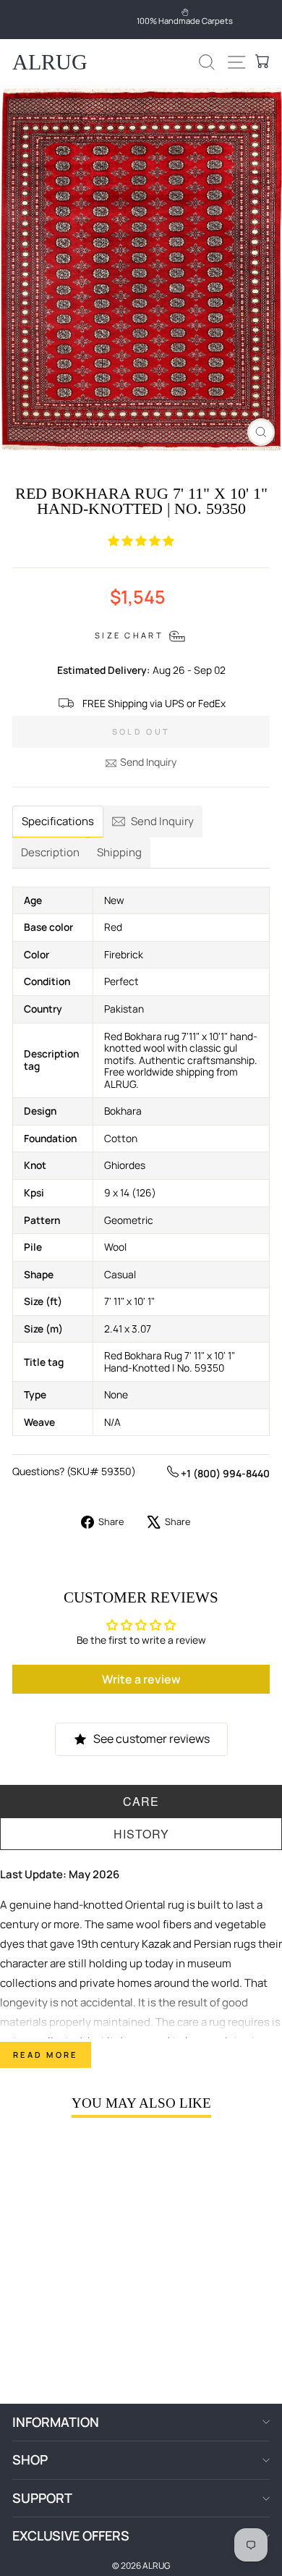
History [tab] (141, 1834)
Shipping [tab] (119, 852)
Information (56, 2422)
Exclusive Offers (71, 2535)
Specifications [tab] (58, 821)
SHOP (30, 2459)
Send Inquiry (148, 762)
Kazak (156, 1944)
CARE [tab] (141, 1801)
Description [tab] (50, 852)
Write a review (141, 1679)
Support (42, 2498)
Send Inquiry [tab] (162, 821)
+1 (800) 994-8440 (224, 1473)
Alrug (50, 62)
